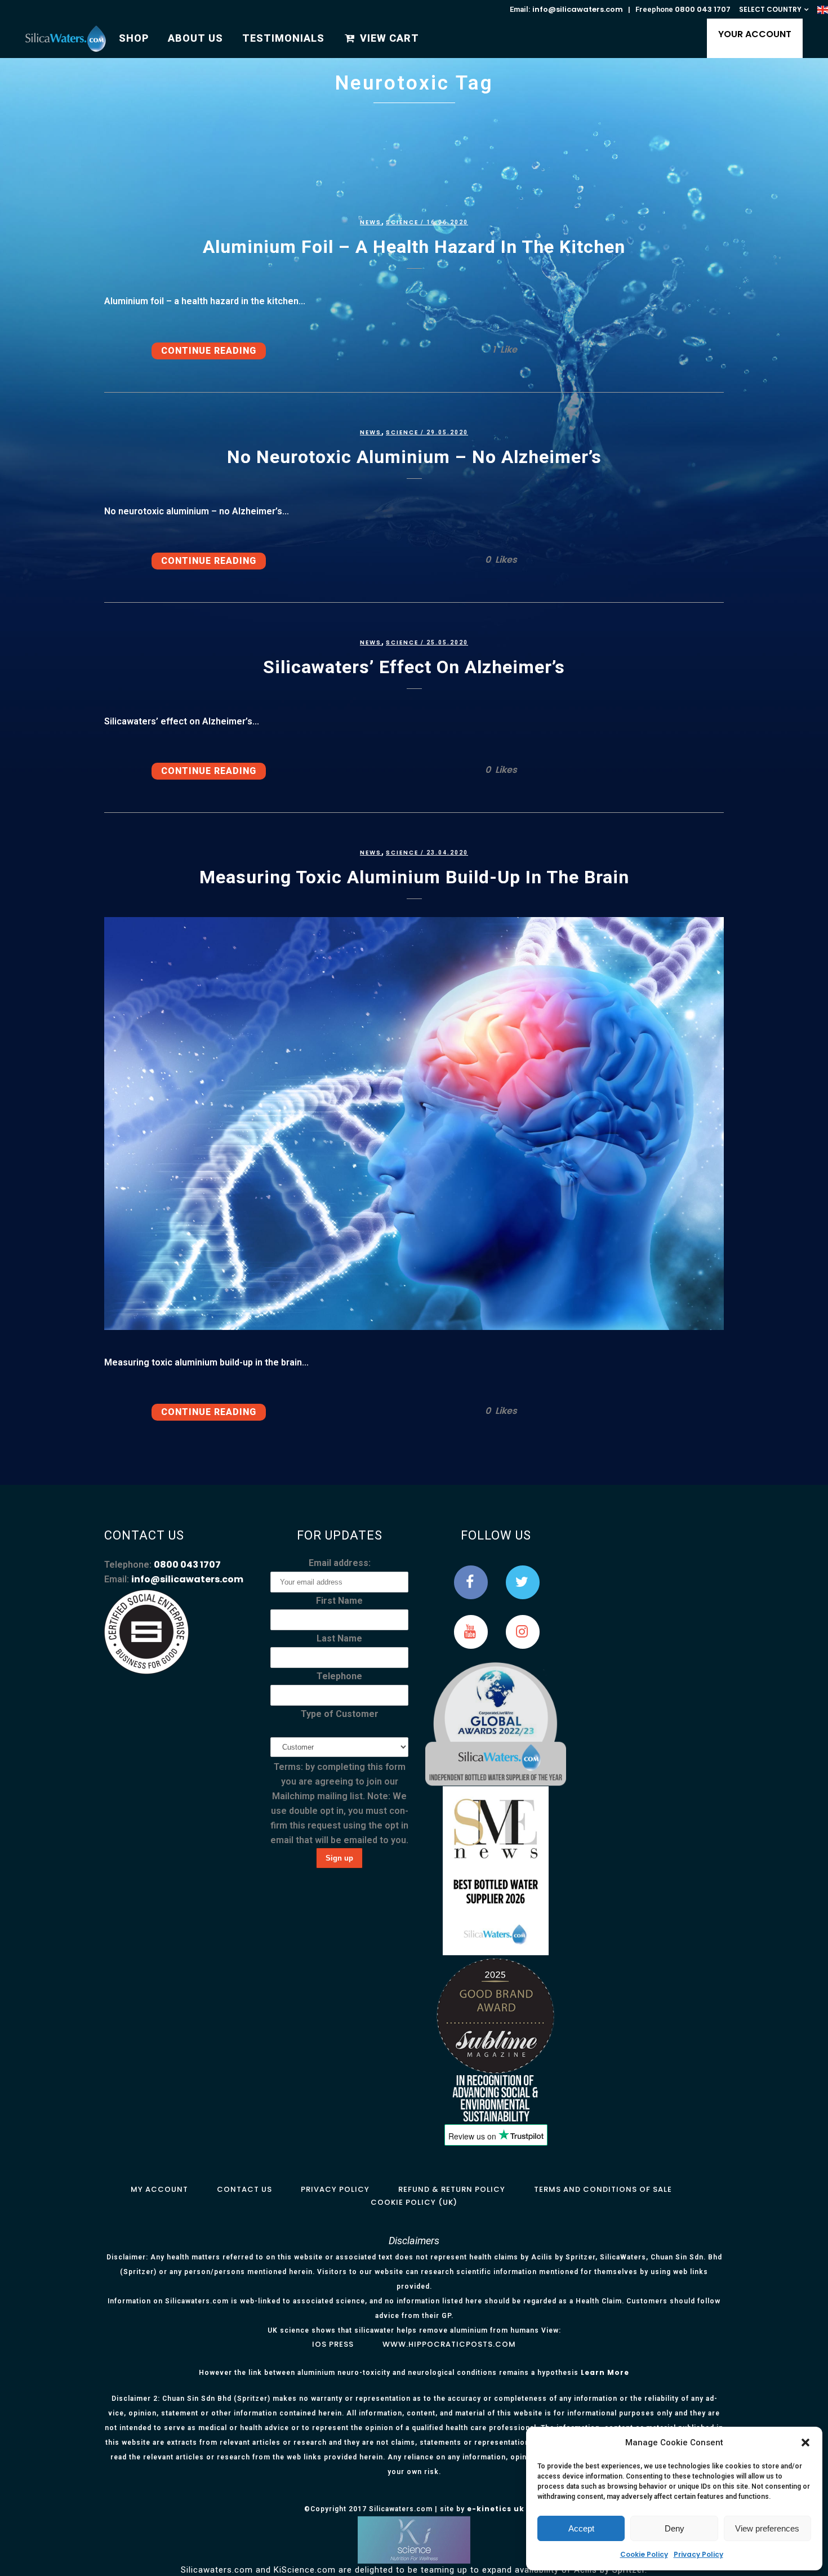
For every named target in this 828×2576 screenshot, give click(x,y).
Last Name (339, 1638)
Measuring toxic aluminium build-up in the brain (414, 877)
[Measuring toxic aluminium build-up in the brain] (414, 1124)
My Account (159, 2189)
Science (402, 222)
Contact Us (244, 2189)
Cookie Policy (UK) (414, 2202)
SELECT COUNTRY (770, 9)
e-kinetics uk (496, 2509)
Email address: (340, 1563)
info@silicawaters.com (578, 9)
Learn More (605, 2372)
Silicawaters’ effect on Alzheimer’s (414, 667)
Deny (675, 2528)
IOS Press (333, 2344)
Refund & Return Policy (452, 2189)
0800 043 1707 (703, 9)
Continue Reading (209, 351)
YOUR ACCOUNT (755, 34)
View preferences (767, 2528)
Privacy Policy (698, 2554)
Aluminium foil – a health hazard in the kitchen (414, 247)
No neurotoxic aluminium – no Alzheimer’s (414, 457)
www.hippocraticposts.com (449, 2344)
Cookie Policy (644, 2554)
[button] (805, 2442)
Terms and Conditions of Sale (603, 2189)
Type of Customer (340, 1714)
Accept (581, 2528)
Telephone (339, 1676)
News (371, 222)
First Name (339, 1601)
